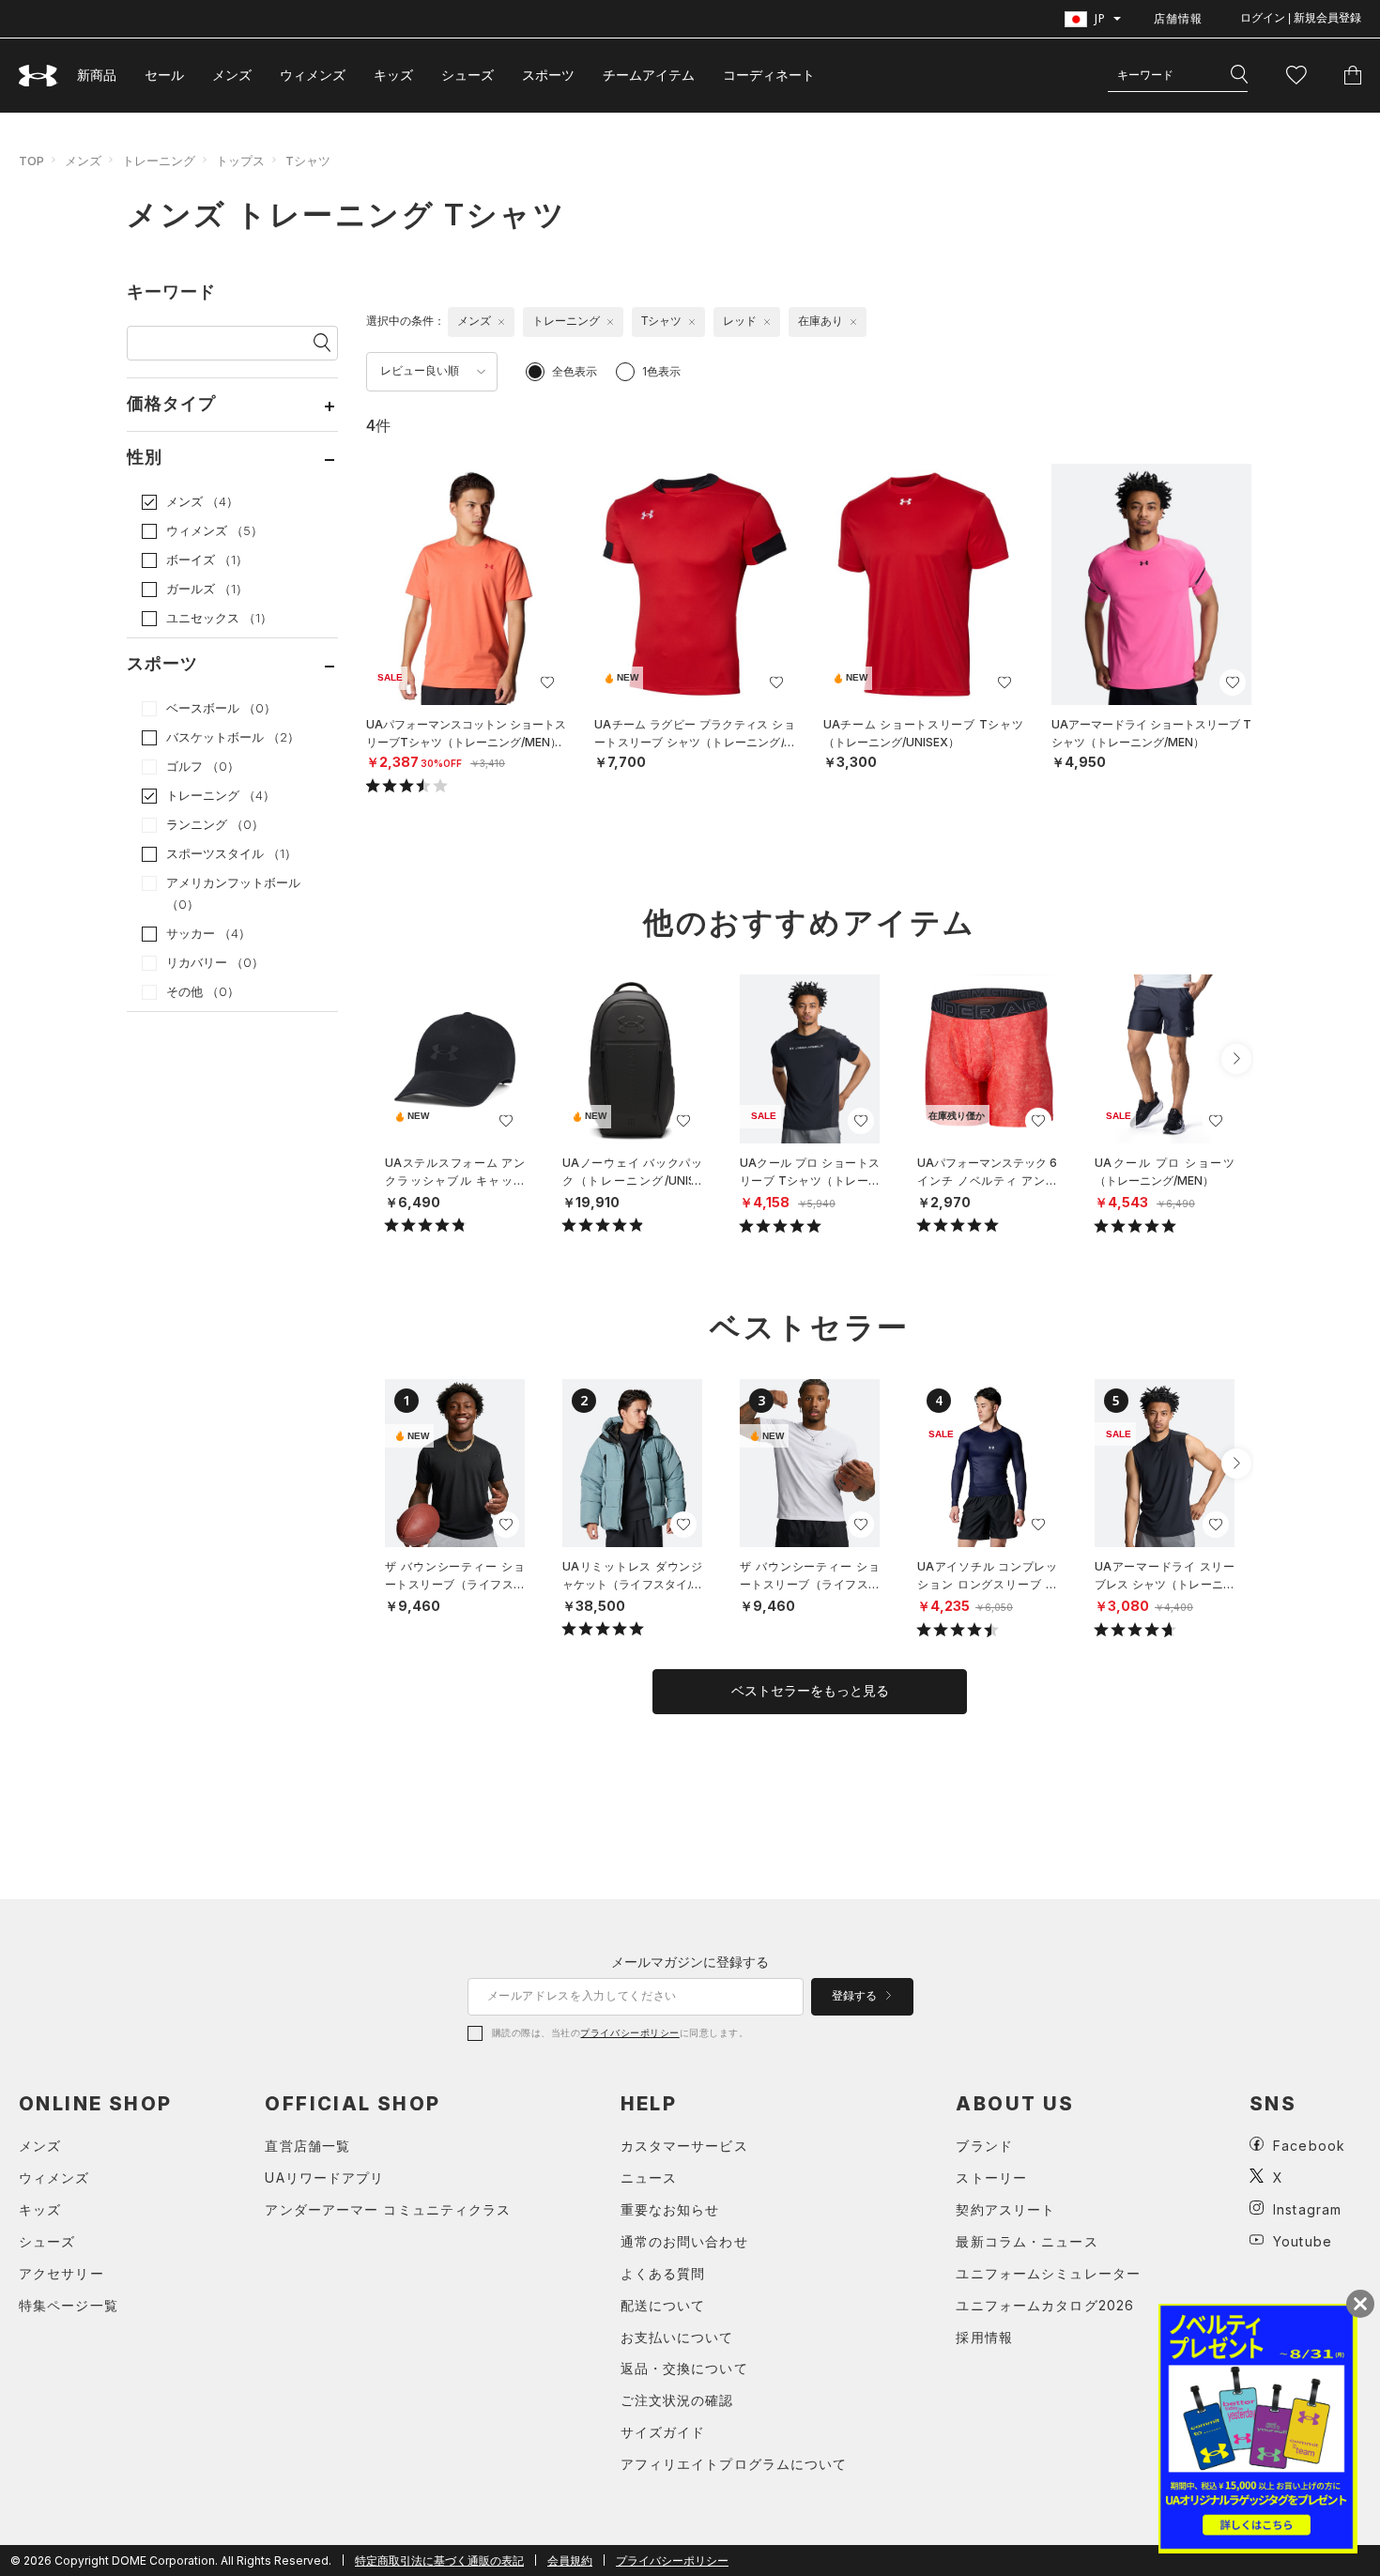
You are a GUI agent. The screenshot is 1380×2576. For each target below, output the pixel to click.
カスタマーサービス (684, 2146)
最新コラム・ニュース (1027, 2241)
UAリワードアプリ (324, 2177)
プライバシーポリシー (629, 2032)
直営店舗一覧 (307, 2146)
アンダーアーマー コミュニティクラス (388, 2209)
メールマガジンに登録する (690, 1962)
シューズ (468, 75)
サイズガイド (663, 2432)
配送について (663, 2305)
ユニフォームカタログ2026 (1045, 2305)
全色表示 (575, 371)
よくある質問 (663, 2273)
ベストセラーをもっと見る (810, 1691)
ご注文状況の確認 (677, 2400)
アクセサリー (61, 2273)
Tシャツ (308, 161)
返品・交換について (684, 2368)
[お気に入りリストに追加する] (547, 682)
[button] (1236, 1059)
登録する (856, 1996)
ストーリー (991, 2177)
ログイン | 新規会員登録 (1301, 18)
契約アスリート (1005, 2209)
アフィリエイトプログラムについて (734, 2464)
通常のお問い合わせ (684, 2241)
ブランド (984, 2146)
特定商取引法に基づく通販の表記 (439, 2561)
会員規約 (570, 2561)
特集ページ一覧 (69, 2305)
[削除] (501, 322)
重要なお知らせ (670, 2209)
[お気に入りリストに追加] (506, 1121)
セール (164, 75)
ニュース (649, 2177)
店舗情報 (1178, 18)
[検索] (1239, 75)
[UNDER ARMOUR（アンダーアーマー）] (38, 76)
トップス (240, 161)
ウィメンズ (313, 75)
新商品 (97, 75)
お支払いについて (677, 2337)
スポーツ (548, 75)
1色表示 (661, 371)
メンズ (232, 75)
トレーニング (159, 161)
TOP (31, 161)
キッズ (393, 75)
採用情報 (984, 2337)
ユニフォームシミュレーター (1048, 2273)
